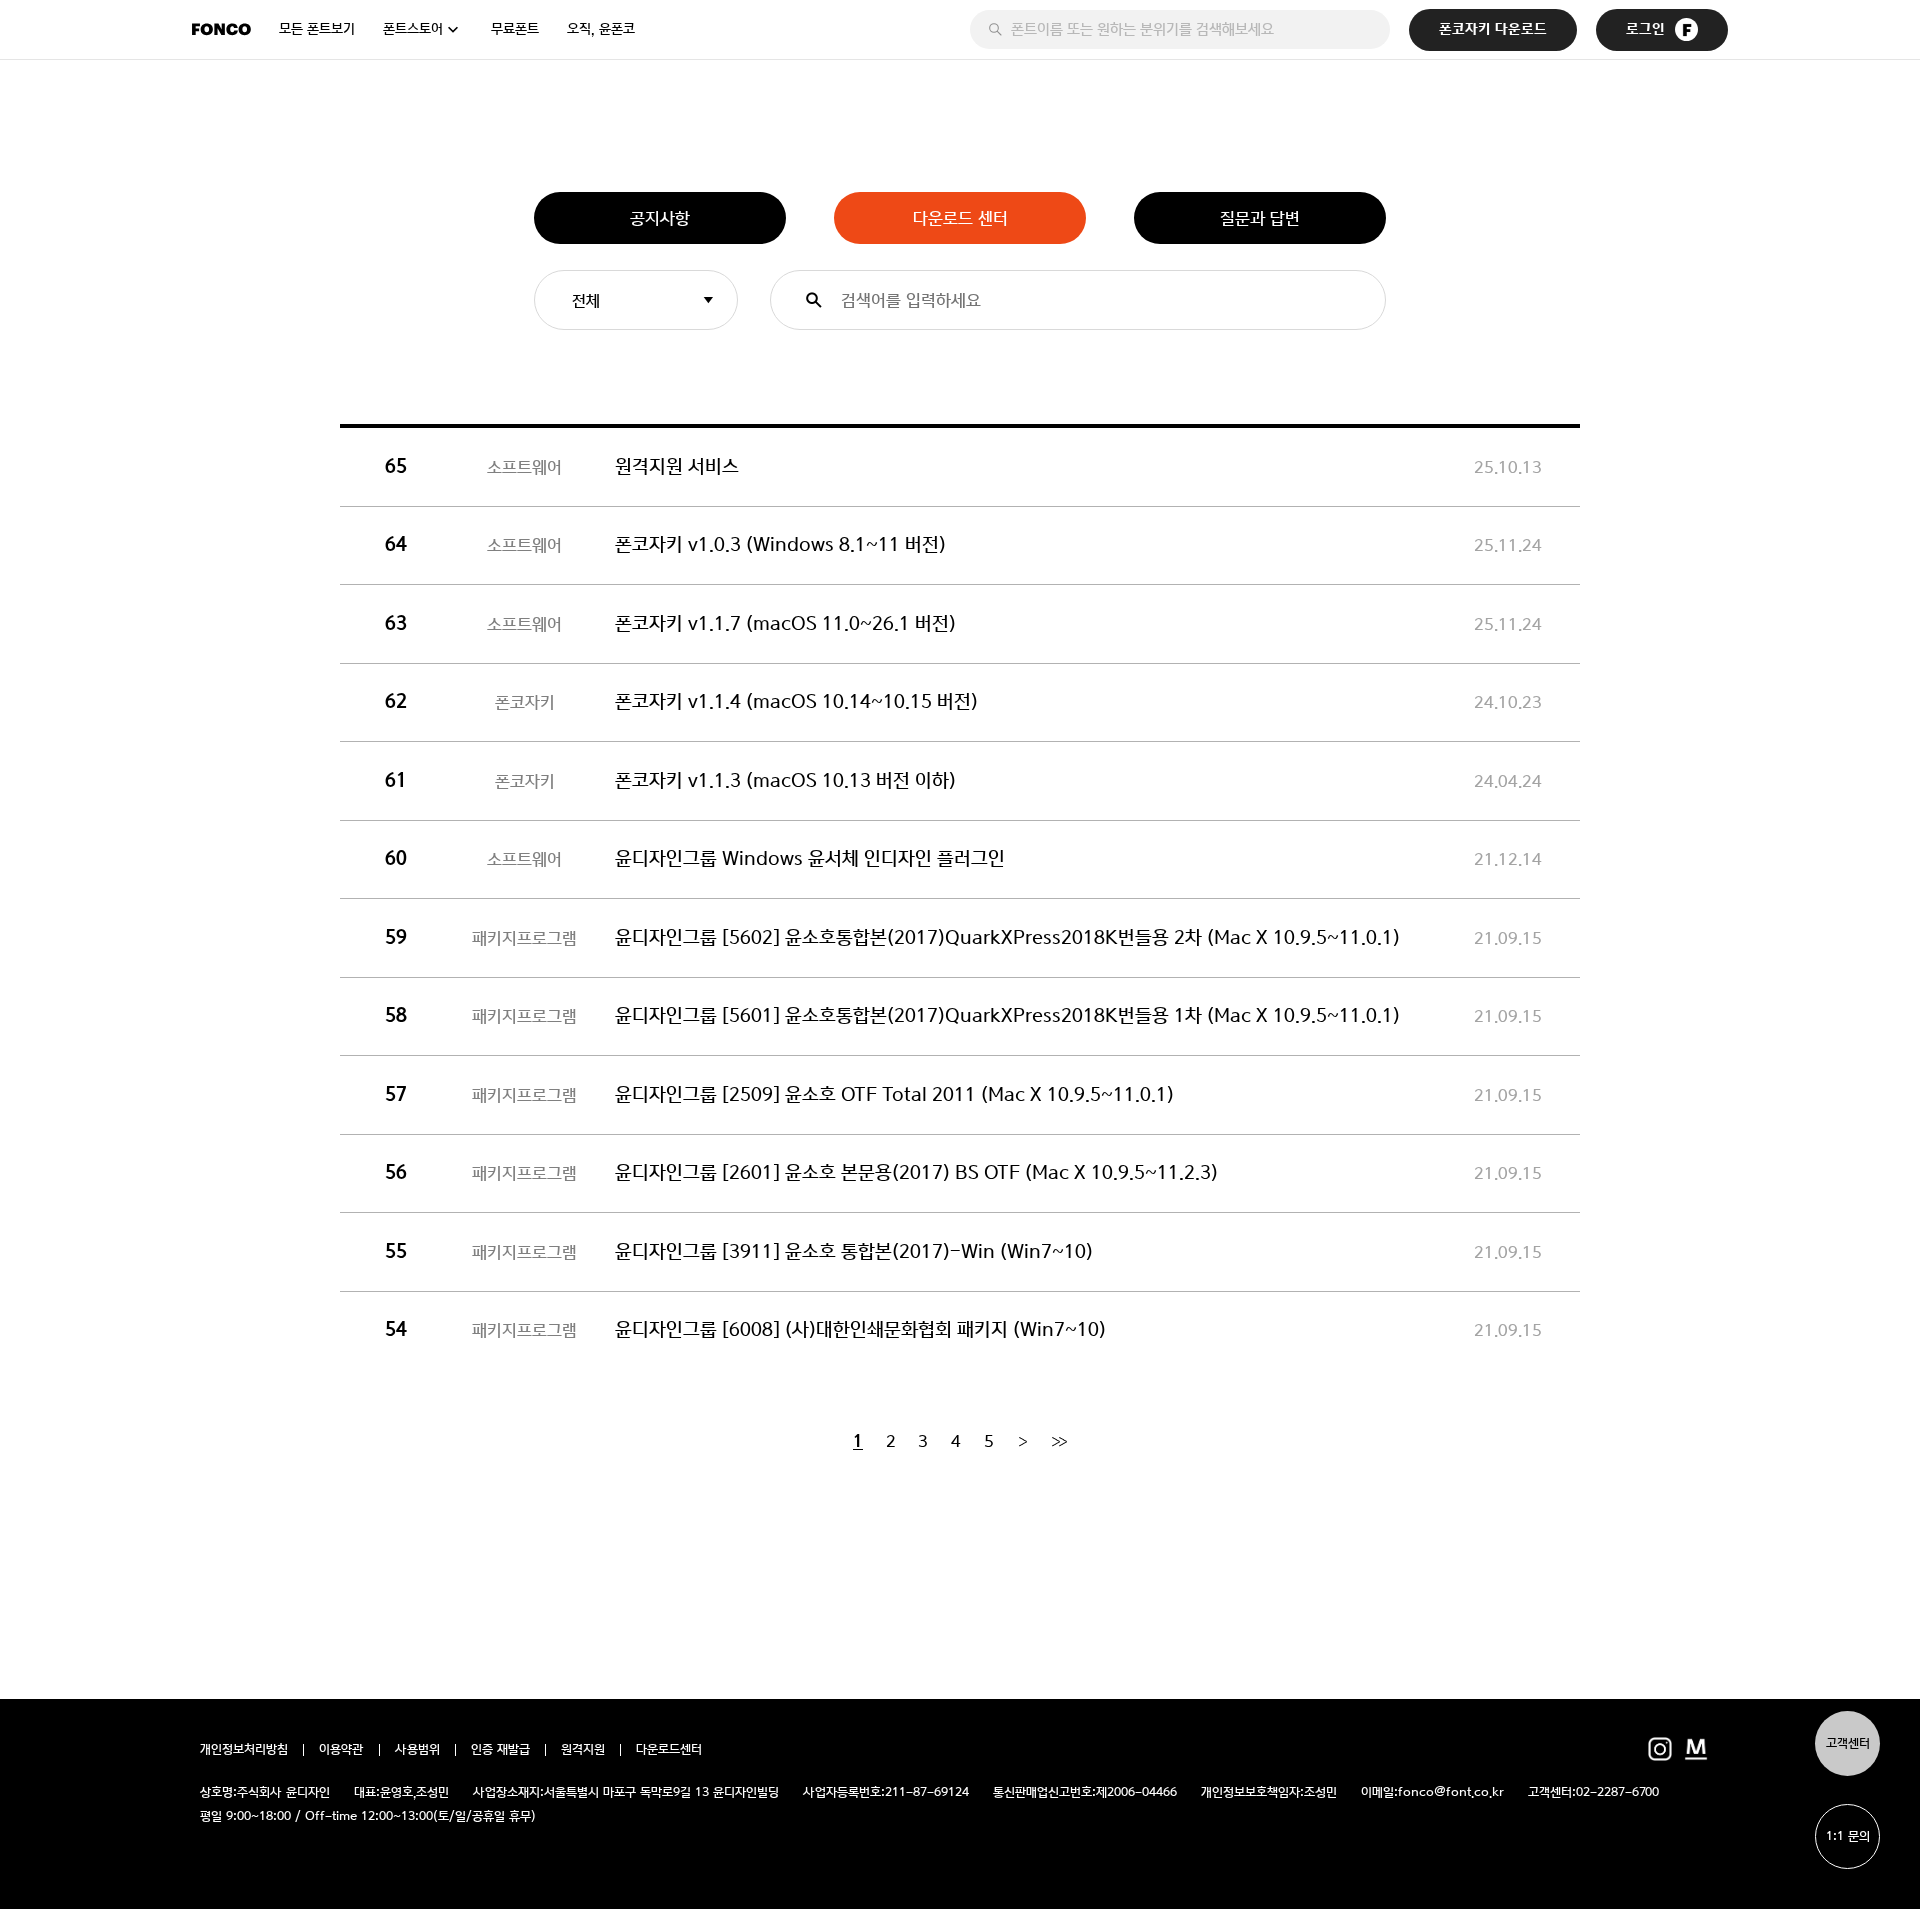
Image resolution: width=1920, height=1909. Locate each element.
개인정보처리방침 (244, 1750)
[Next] (1022, 1441)
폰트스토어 (413, 29)
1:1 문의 (1848, 1836)
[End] (1059, 1441)
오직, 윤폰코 (601, 29)
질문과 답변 (1260, 218)
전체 (586, 300)
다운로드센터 (669, 1750)
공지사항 (660, 218)
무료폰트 (515, 29)
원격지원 (583, 1750)
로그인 (1645, 29)
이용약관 (341, 1750)
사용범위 (417, 1750)
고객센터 (1848, 1743)
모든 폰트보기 (317, 29)
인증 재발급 (500, 1750)
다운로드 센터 (960, 218)
